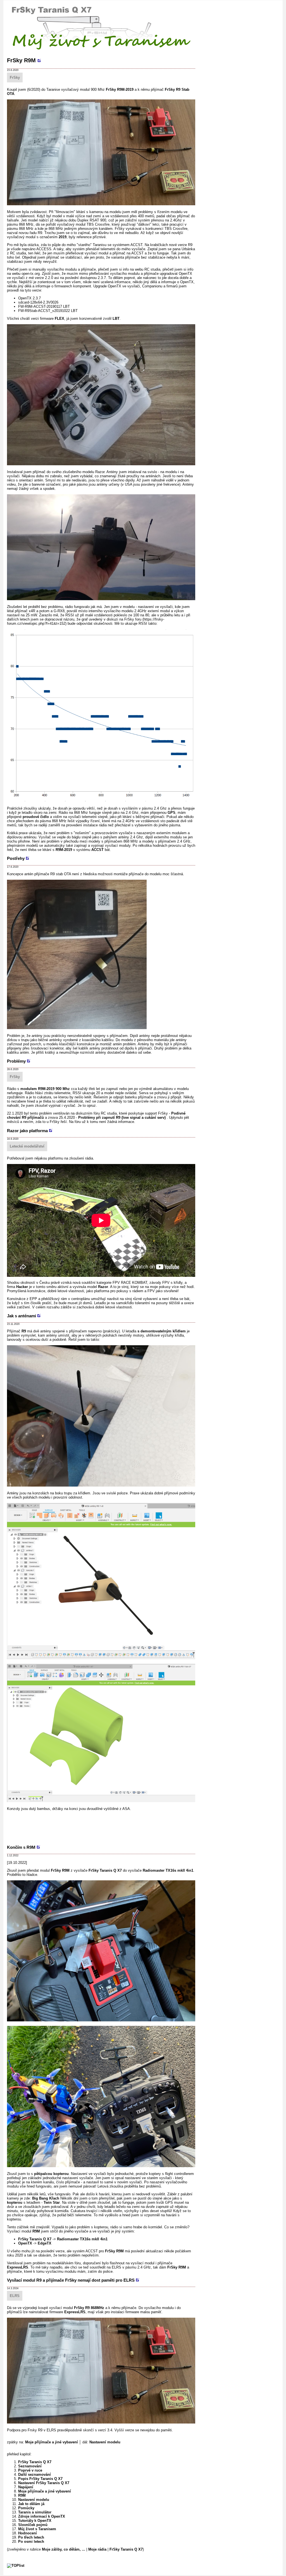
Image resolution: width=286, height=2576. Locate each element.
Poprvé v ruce (30, 2470)
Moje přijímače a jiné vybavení (52, 2442)
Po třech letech (31, 2537)
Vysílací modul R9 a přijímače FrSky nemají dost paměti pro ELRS (71, 2280)
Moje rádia (97, 2549)
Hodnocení (28, 2533)
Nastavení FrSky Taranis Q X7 (44, 2483)
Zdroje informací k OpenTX (42, 2516)
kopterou (15, 2202)
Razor (103, 1287)
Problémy (16, 1061)
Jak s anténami (22, 1316)
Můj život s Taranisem (37, 2529)
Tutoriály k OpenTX (35, 2521)
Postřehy (16, 858)
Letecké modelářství (27, 1146)
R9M (36, 2231)
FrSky (15, 77)
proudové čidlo (36, 817)
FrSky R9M (21, 60)
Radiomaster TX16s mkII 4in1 (168, 1870)
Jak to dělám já (31, 2504)
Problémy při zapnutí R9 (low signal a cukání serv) (122, 1118)
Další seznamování (34, 2474)
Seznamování (30, 2466)
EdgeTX (45, 2243)
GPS (171, 813)
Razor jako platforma (27, 1131)
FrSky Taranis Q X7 (105, 1870)
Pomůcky (26, 2508)
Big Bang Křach (46, 2198)
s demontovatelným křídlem (162, 1331)
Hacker (22, 1287)
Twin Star (52, 2202)
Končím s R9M (21, 1847)
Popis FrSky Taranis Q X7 (40, 2479)
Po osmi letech (31, 2542)
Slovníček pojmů (33, 2525)
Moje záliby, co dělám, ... (64, 2549)
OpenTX (25, 2243)
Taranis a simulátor (35, 2512)
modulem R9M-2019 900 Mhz (45, 1089)
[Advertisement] (109, 1827)
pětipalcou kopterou (51, 2174)
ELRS (15, 2296)
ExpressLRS (18, 2267)
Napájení (26, 2487)
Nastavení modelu (105, 2442)
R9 (24, 1331)
